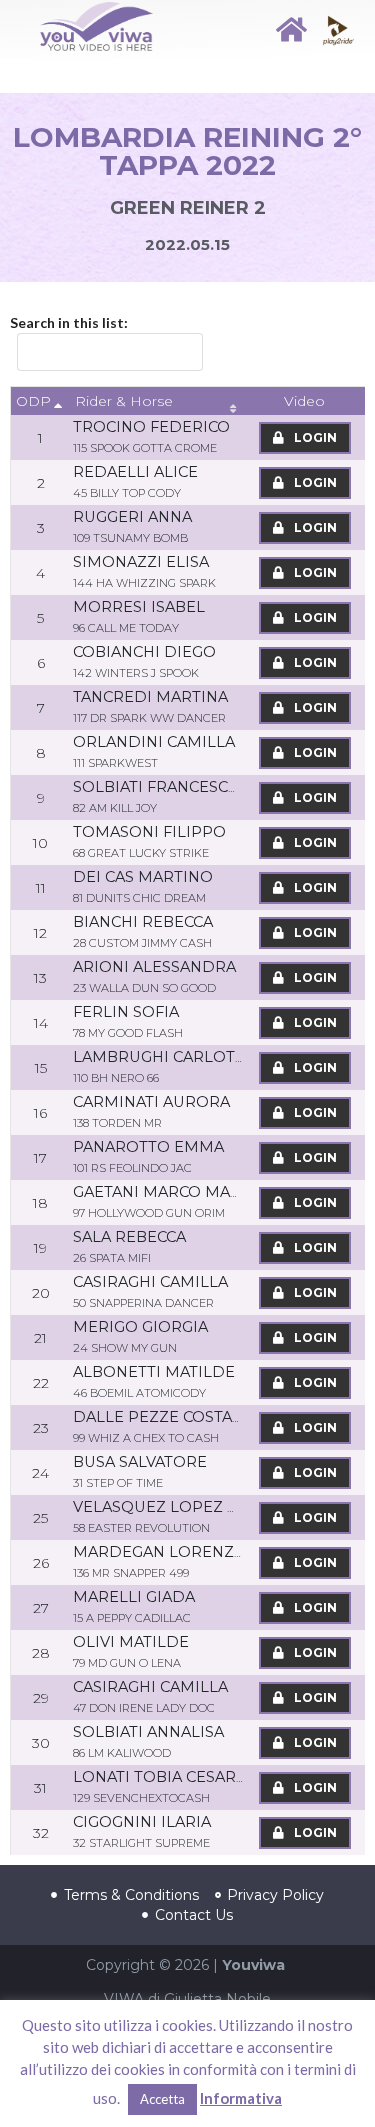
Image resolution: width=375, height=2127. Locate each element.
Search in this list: (69, 322)
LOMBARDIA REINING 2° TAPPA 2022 (187, 151)
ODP (33, 401)
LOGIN (314, 437)
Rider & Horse (124, 401)
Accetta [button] (162, 2099)
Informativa (241, 2098)
